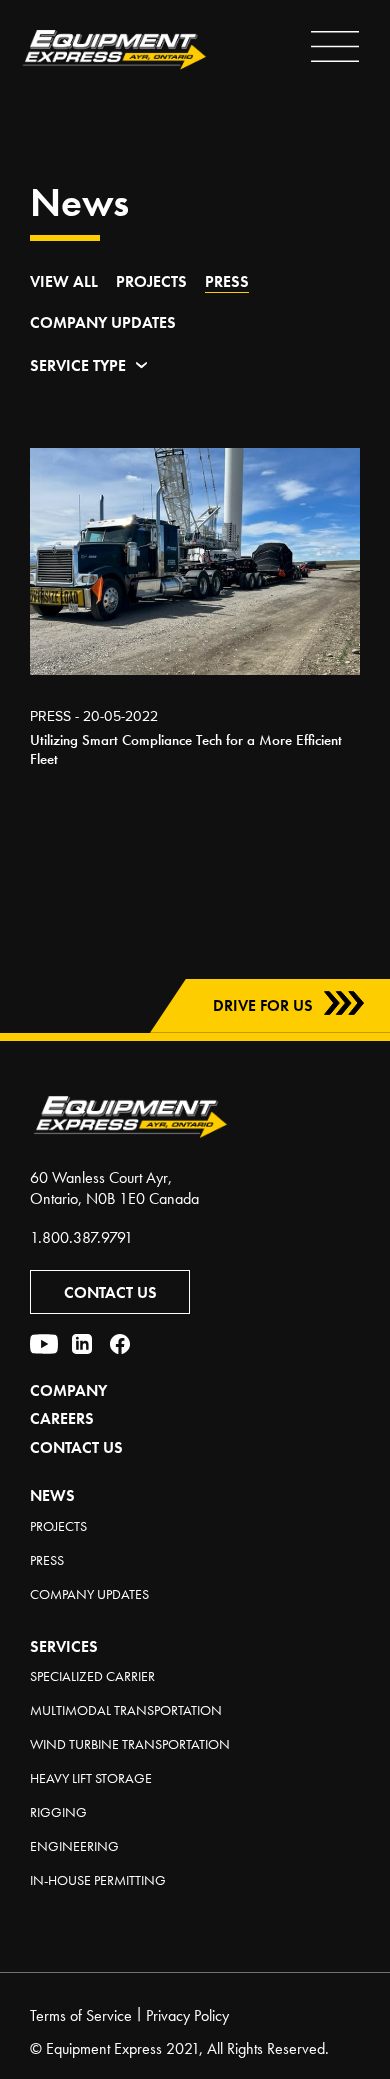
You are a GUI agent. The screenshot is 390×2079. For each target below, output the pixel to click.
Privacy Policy (187, 2015)
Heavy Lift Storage (91, 1778)
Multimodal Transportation (126, 1710)
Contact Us (110, 1292)
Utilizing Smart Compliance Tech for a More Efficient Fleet (186, 750)
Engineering (74, 1846)
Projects (151, 281)
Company (68, 1390)
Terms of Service (81, 2015)
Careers (62, 1418)
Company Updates (103, 322)
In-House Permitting (98, 1880)
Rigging (58, 1812)
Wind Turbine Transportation (130, 1744)
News (52, 1495)
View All (64, 281)
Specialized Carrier (92, 1676)
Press (227, 281)
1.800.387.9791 (81, 1237)
